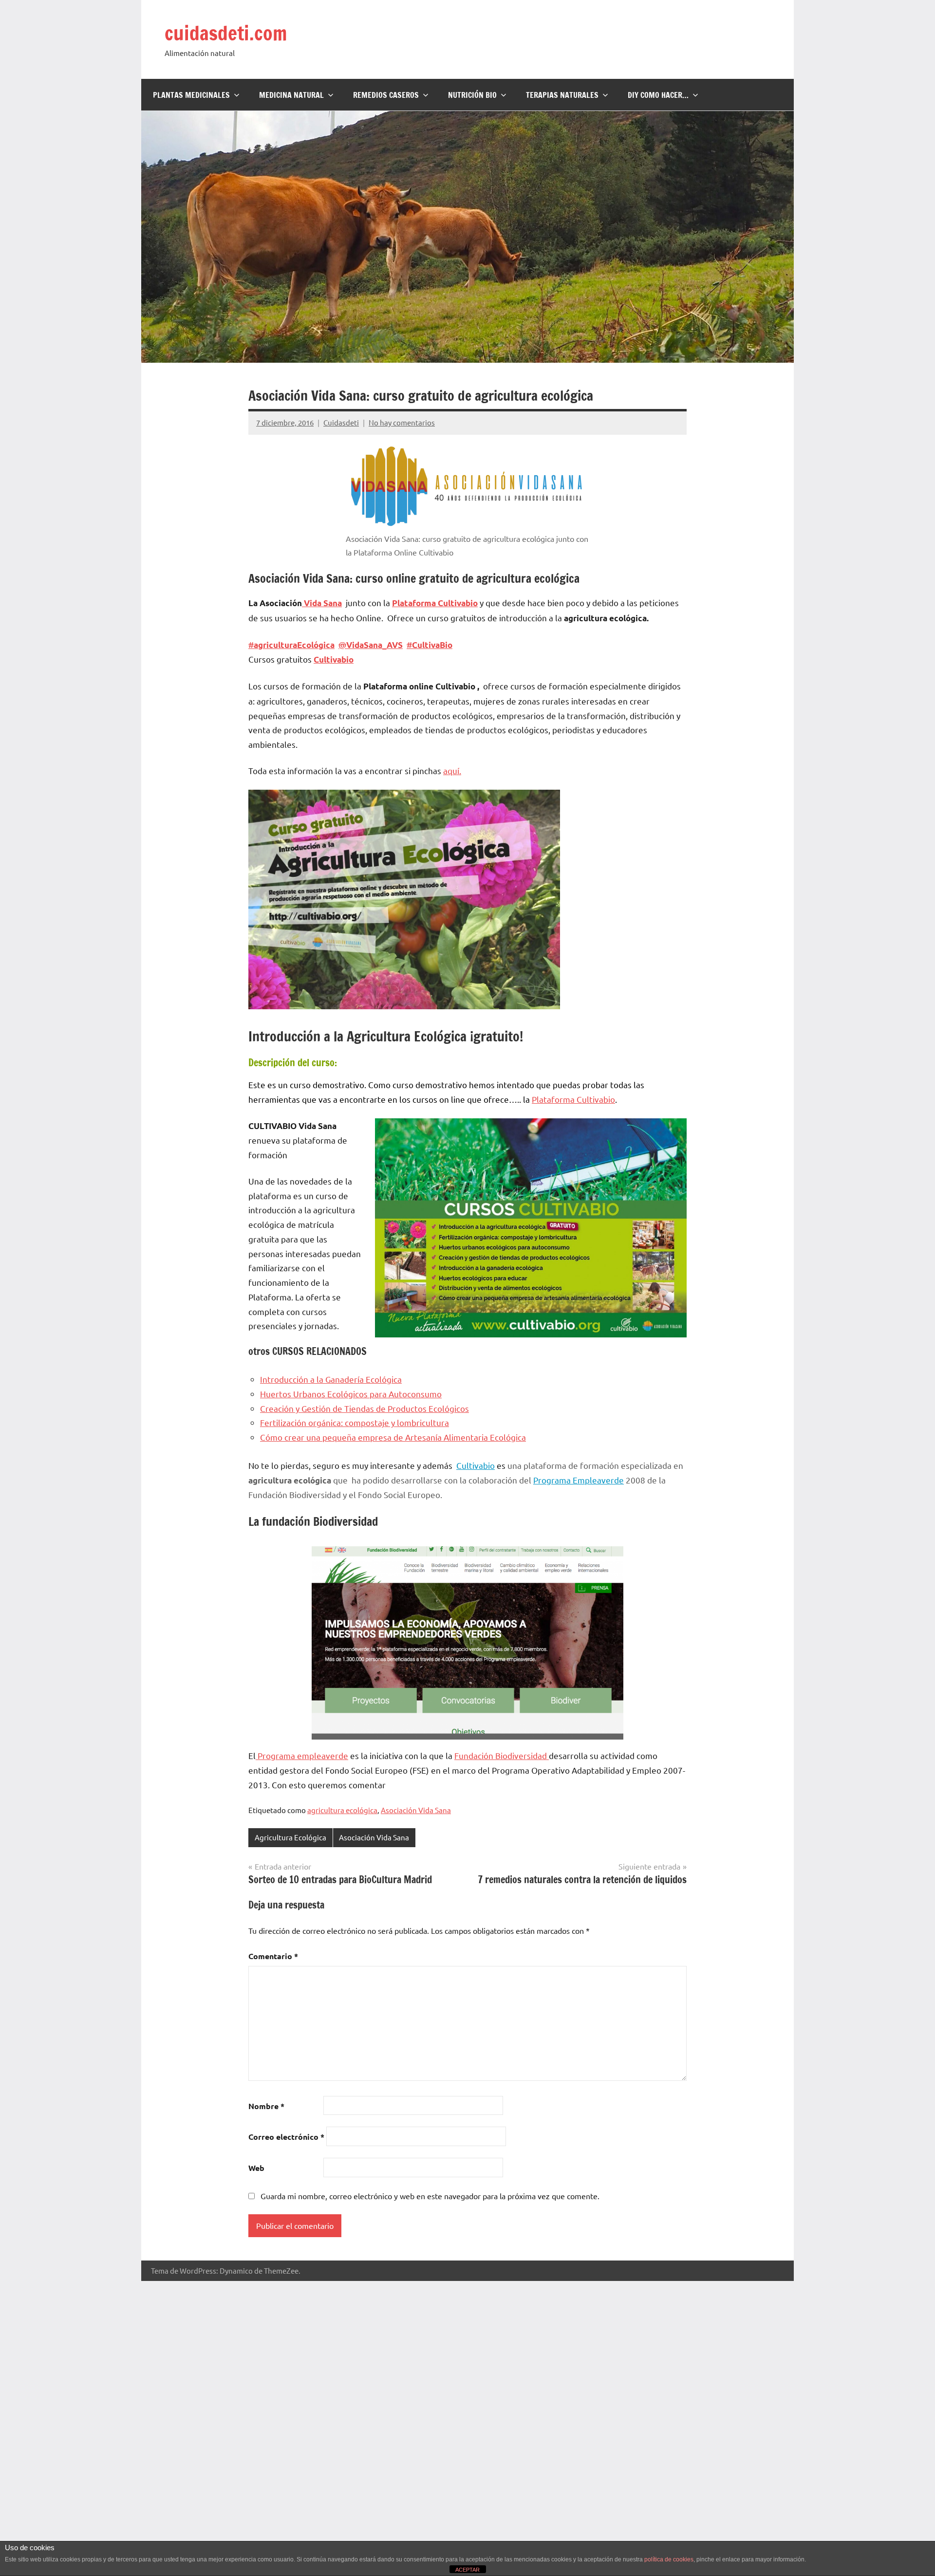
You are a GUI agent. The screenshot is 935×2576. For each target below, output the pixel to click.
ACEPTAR (467, 2570)
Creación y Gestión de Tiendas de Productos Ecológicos (365, 1408)
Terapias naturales (562, 95)
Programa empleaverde (302, 1755)
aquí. (452, 770)
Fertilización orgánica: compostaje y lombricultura (355, 1422)
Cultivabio (334, 659)
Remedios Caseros (386, 95)
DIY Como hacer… (658, 95)
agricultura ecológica (342, 1810)
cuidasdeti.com (226, 33)
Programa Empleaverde (579, 1480)
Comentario (273, 1956)
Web (256, 2168)
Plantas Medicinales (191, 95)
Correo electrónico (286, 2137)
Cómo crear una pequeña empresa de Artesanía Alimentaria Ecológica (393, 1437)
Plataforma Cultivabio (573, 1099)
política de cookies (669, 2559)
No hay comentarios (402, 422)
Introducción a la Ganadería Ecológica (331, 1379)
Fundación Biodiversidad (501, 1755)
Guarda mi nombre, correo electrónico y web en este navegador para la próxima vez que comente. (430, 2196)
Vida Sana (322, 603)
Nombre (266, 2106)
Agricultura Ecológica (290, 1837)
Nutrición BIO (472, 95)
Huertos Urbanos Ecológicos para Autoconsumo (351, 1394)
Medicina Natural (291, 95)
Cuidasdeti (341, 422)
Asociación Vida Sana (416, 1810)
